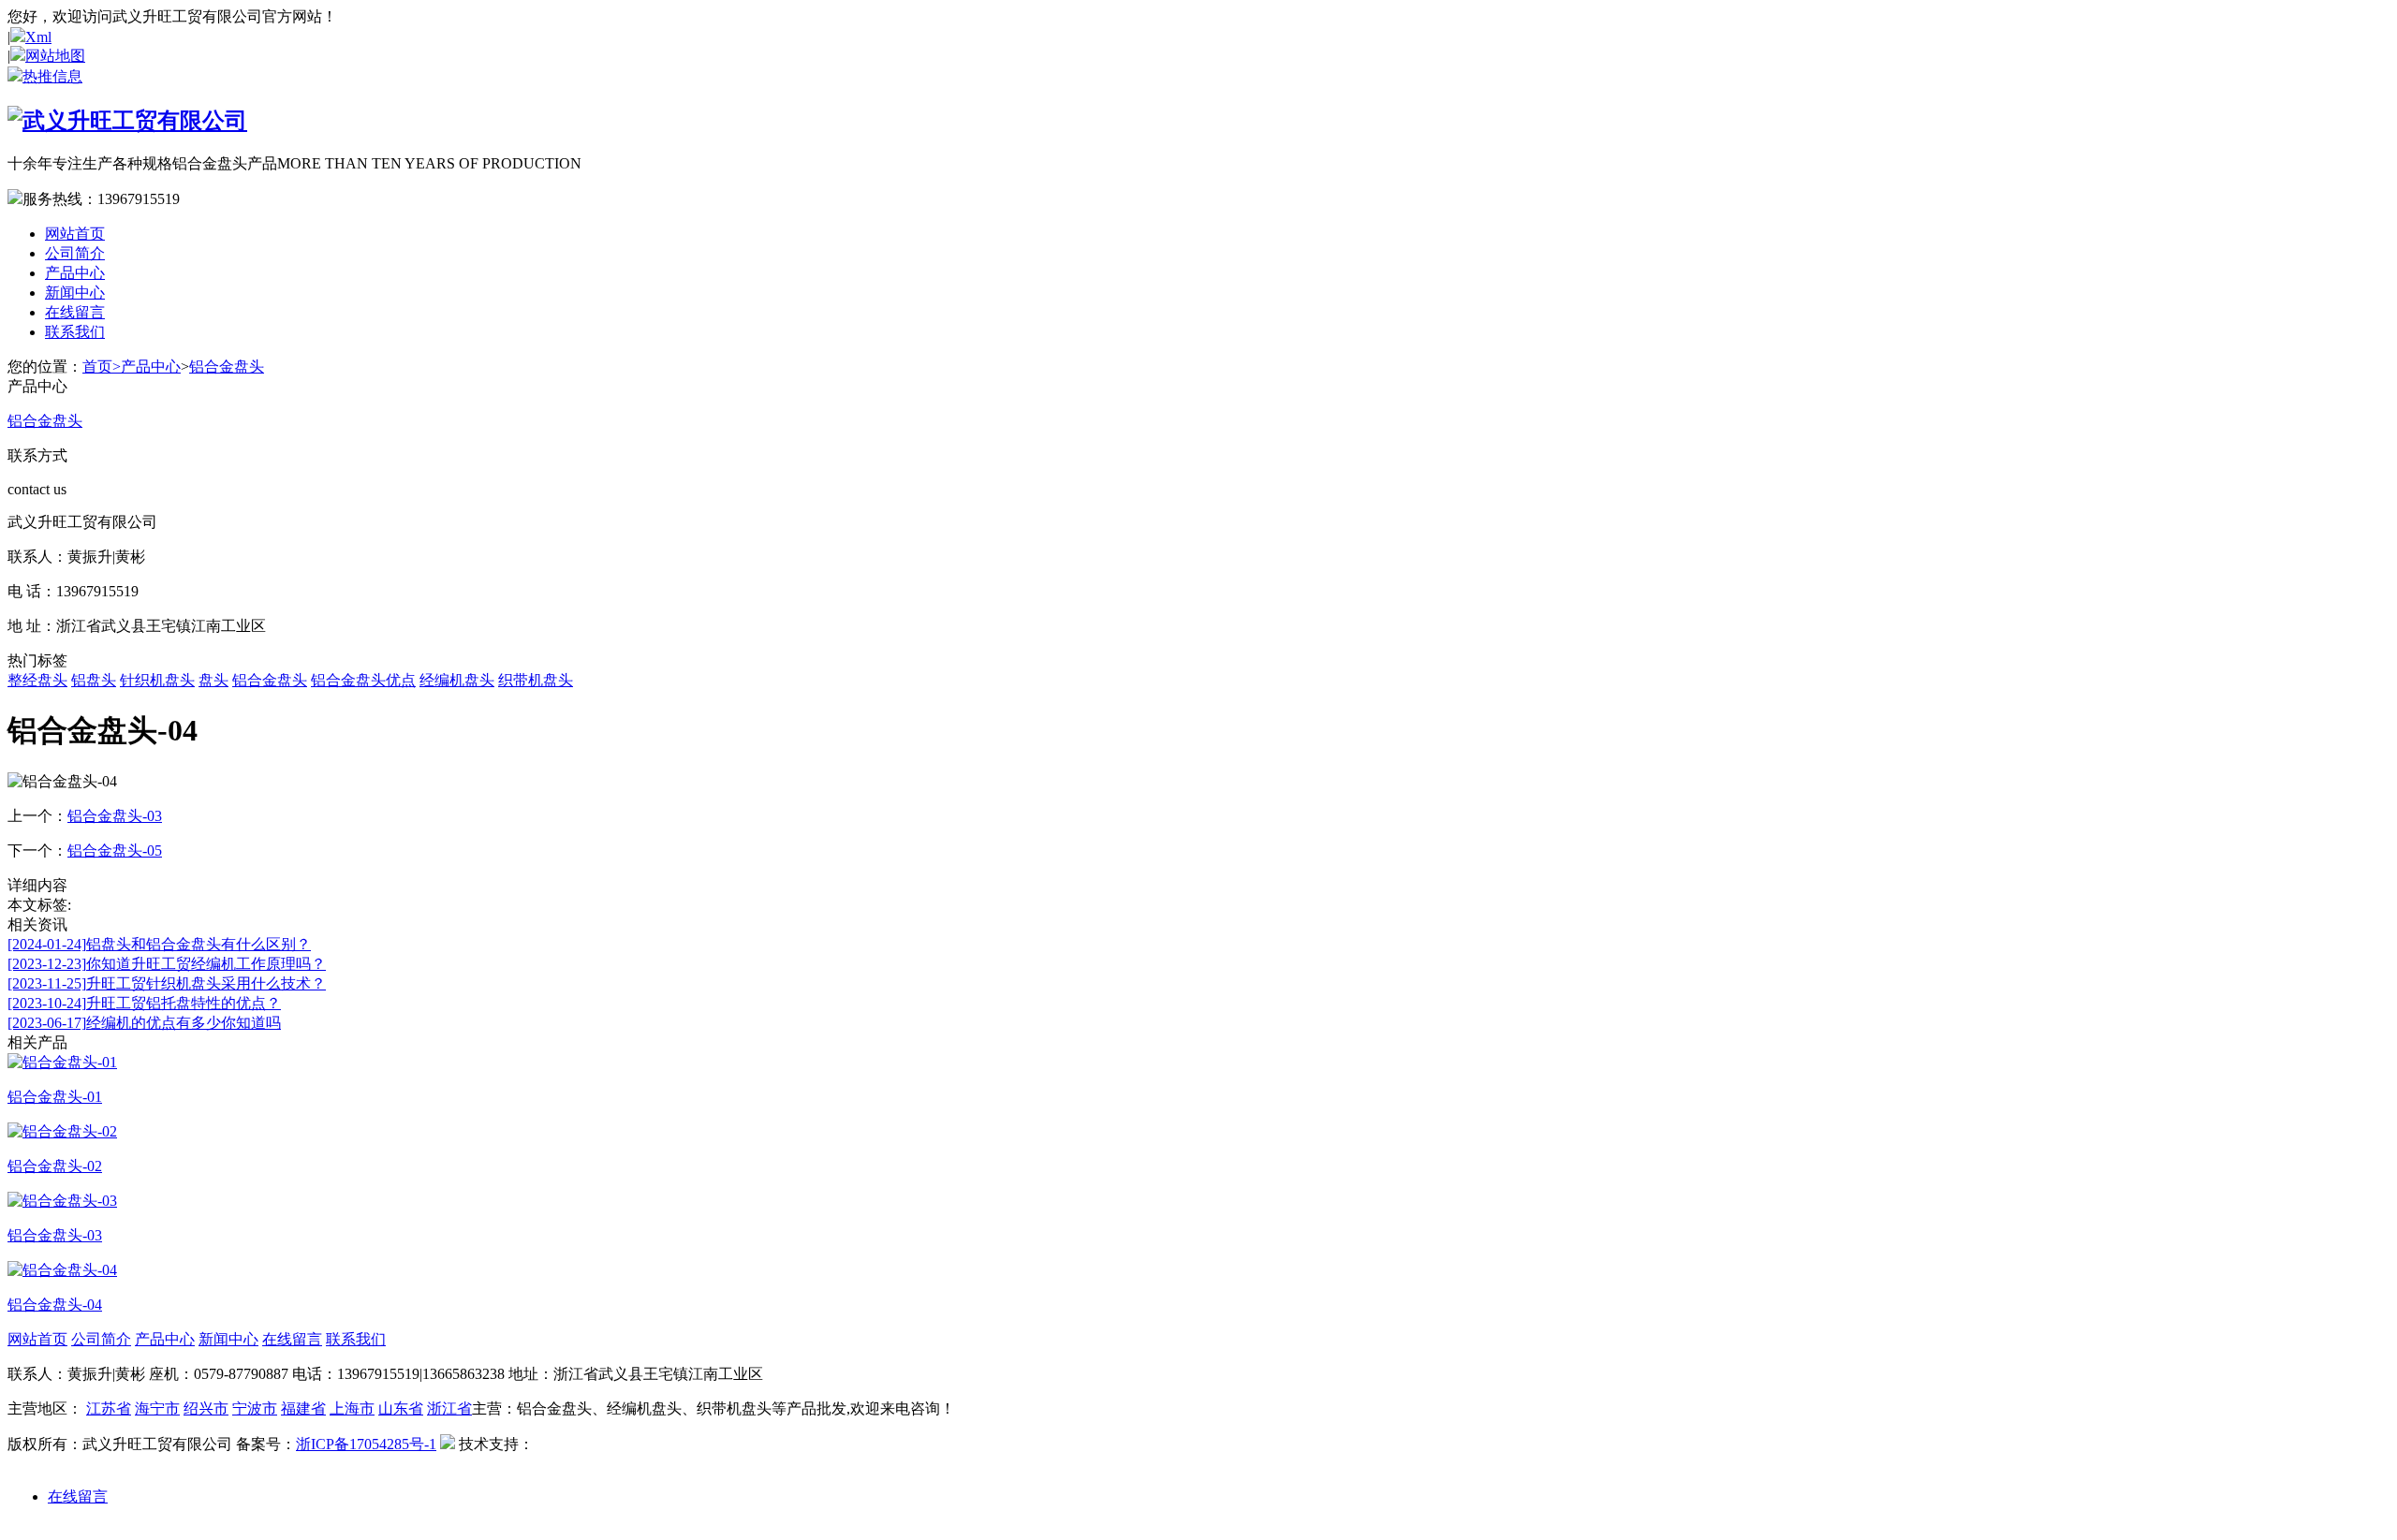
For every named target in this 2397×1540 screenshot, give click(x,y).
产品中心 (75, 273)
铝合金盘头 (227, 367)
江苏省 (109, 1408)
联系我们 (75, 332)
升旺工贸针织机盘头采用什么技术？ (167, 983)
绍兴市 (206, 1408)
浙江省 (449, 1408)
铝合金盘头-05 (115, 851)
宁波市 (255, 1408)
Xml (38, 37)
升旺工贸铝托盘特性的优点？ (144, 1003)
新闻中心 (75, 293)
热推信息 (52, 76)
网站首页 (75, 234)
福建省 (303, 1408)
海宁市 (157, 1408)
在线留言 (75, 312)
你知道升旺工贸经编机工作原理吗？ (167, 964)
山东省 (401, 1408)
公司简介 (75, 253)
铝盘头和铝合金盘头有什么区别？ (159, 944)
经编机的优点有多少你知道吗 (144, 1023)
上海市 (352, 1408)
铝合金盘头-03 (115, 816)
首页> (102, 367)
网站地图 (55, 56)
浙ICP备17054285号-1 (366, 1444)
